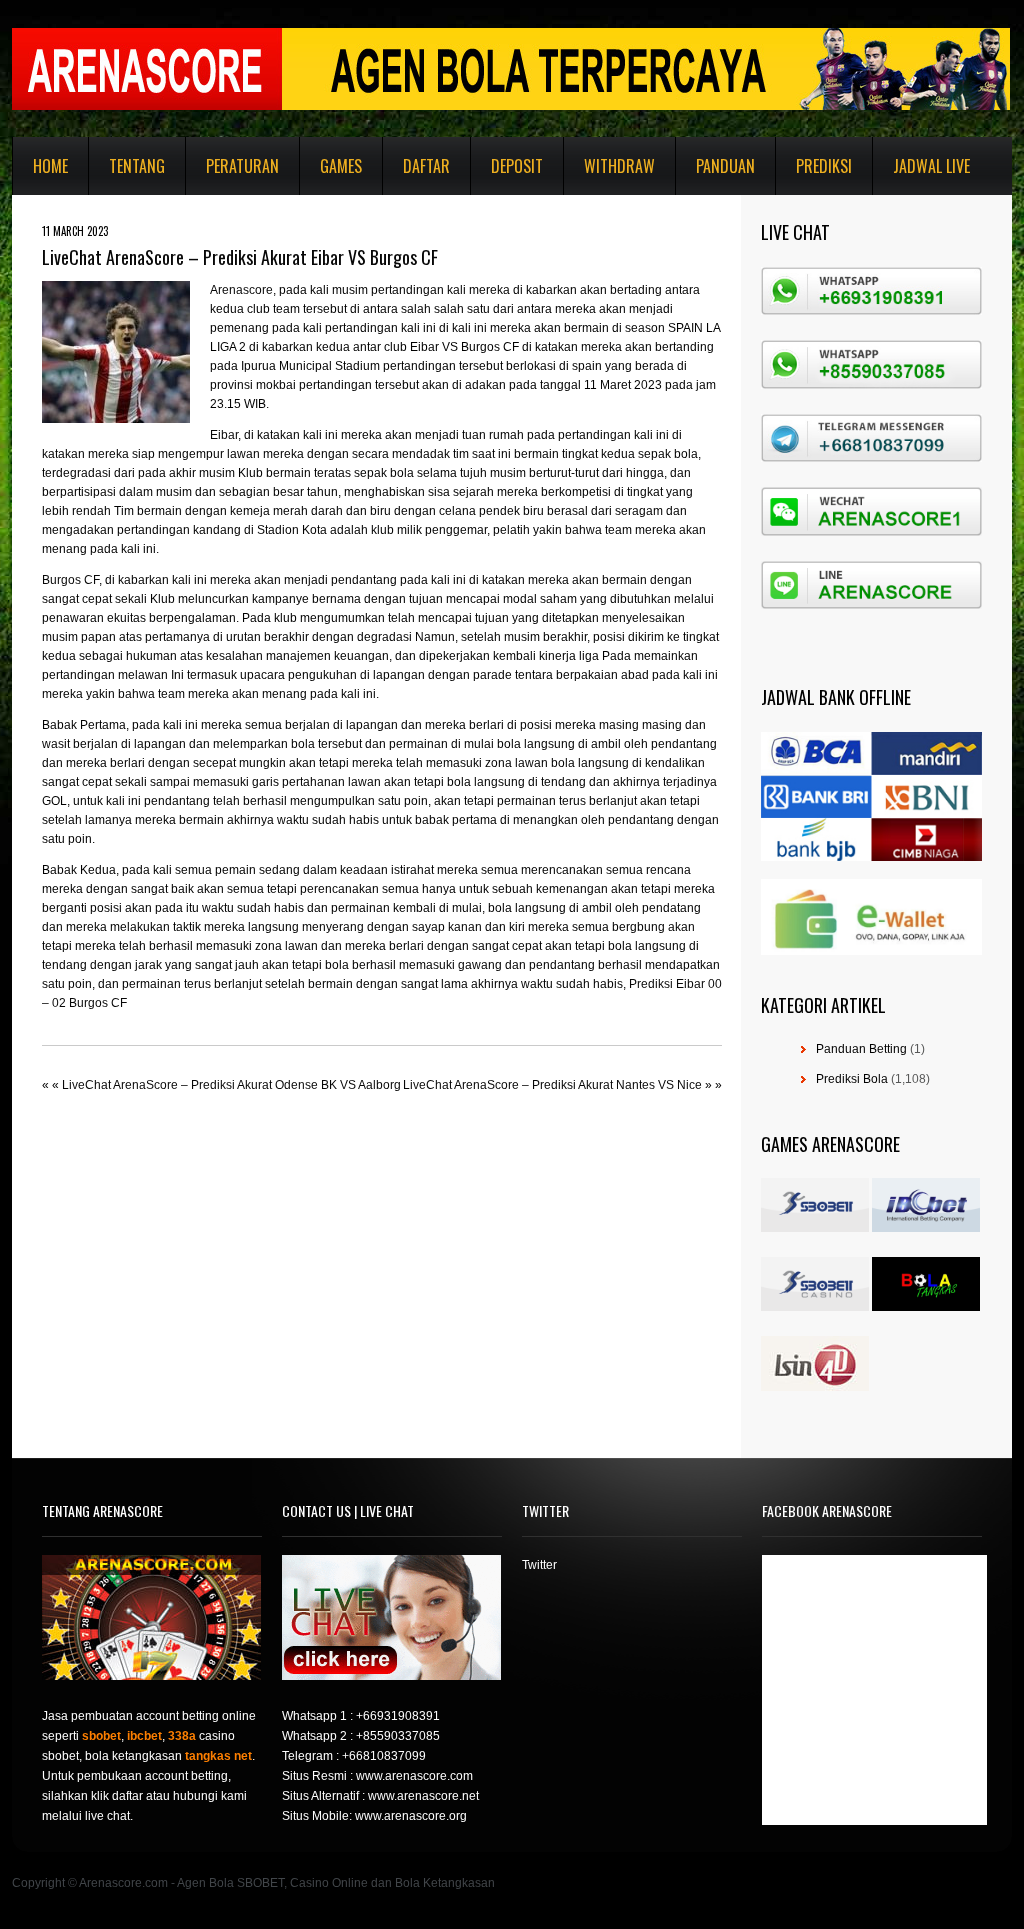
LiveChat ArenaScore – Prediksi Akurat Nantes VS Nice (552, 1085)
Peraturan (242, 166)
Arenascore (241, 290)
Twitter (539, 1565)
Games (341, 166)
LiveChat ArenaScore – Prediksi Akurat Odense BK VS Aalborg (231, 1085)
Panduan (725, 166)
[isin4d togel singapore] (815, 1387)
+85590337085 (398, 1736)
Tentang (137, 166)
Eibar (224, 435)
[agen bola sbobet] (815, 1228)
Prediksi (824, 166)
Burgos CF (70, 580)
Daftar (426, 166)
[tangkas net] (926, 1307)
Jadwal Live (931, 166)
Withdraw (619, 166)
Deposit (517, 166)
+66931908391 (398, 1716)
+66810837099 (384, 1756)
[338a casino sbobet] (815, 1307)
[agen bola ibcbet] (926, 1228)
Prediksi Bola (852, 1079)
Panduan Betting (861, 1049)
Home (50, 166)
